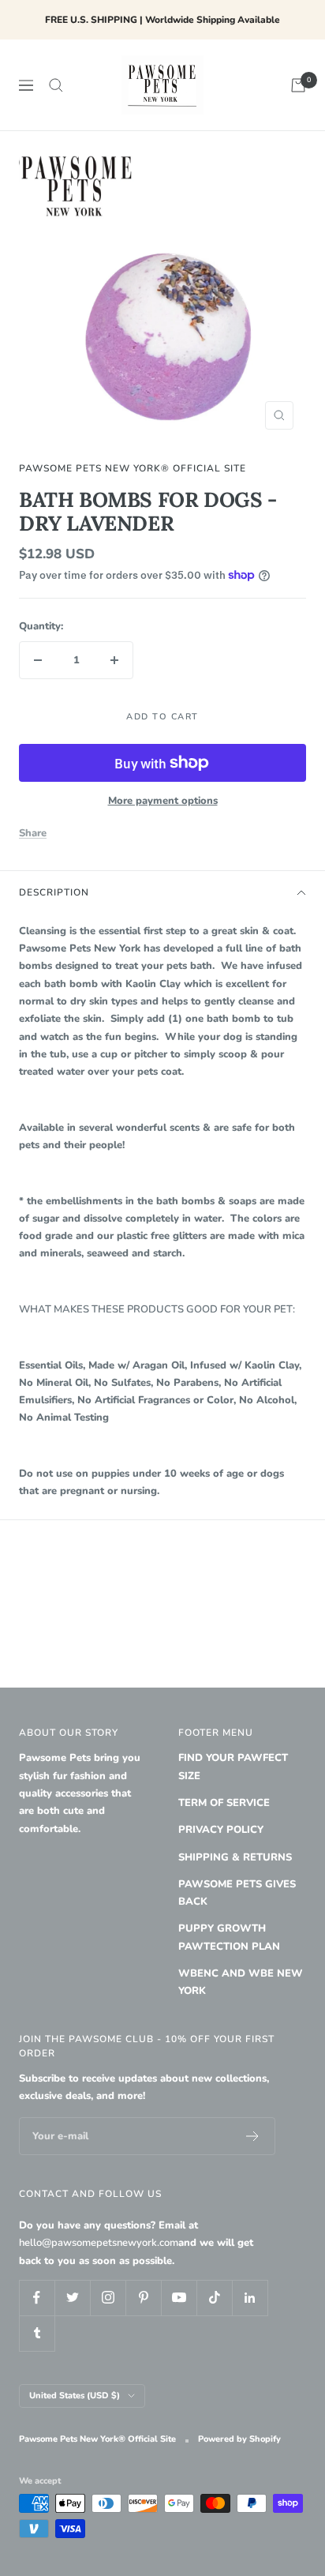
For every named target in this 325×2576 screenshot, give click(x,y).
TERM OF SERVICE (224, 1803)
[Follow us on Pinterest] (143, 2298)
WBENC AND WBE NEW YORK (241, 1982)
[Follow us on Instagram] (108, 2298)
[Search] (56, 85)
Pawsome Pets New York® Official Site (133, 468)
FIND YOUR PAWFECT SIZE (233, 1767)
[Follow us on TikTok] (214, 2298)
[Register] (253, 2136)
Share (33, 833)
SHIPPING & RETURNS (235, 1857)
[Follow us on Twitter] (72, 2298)
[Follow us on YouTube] (179, 2298)
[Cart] (298, 85)
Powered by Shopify (239, 2439)
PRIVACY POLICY (221, 1830)
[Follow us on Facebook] (37, 2298)
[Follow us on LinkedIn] (250, 2298)
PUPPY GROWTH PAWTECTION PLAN (229, 1937)
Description (54, 892)
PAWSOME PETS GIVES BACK (237, 1893)
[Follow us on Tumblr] (37, 2333)
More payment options (163, 801)
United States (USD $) (75, 2396)
